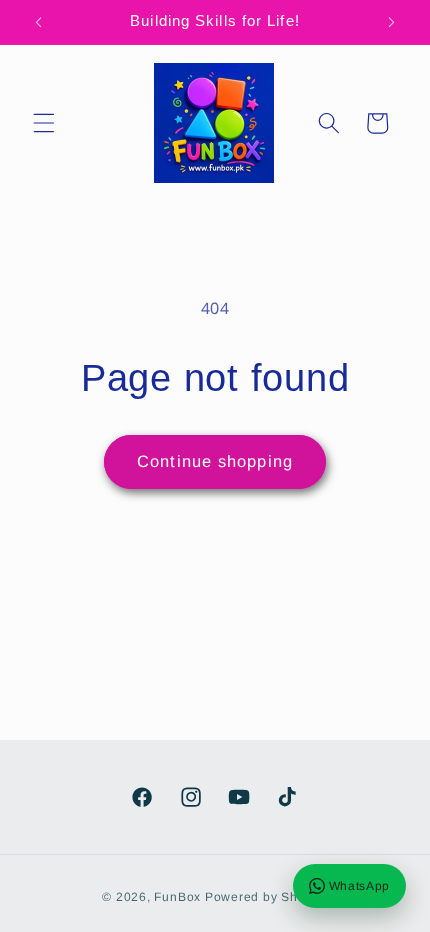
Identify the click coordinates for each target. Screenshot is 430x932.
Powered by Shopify (266, 897)
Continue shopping (215, 461)
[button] (44, 123)
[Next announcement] (392, 22)
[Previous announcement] (39, 22)
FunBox (177, 897)
